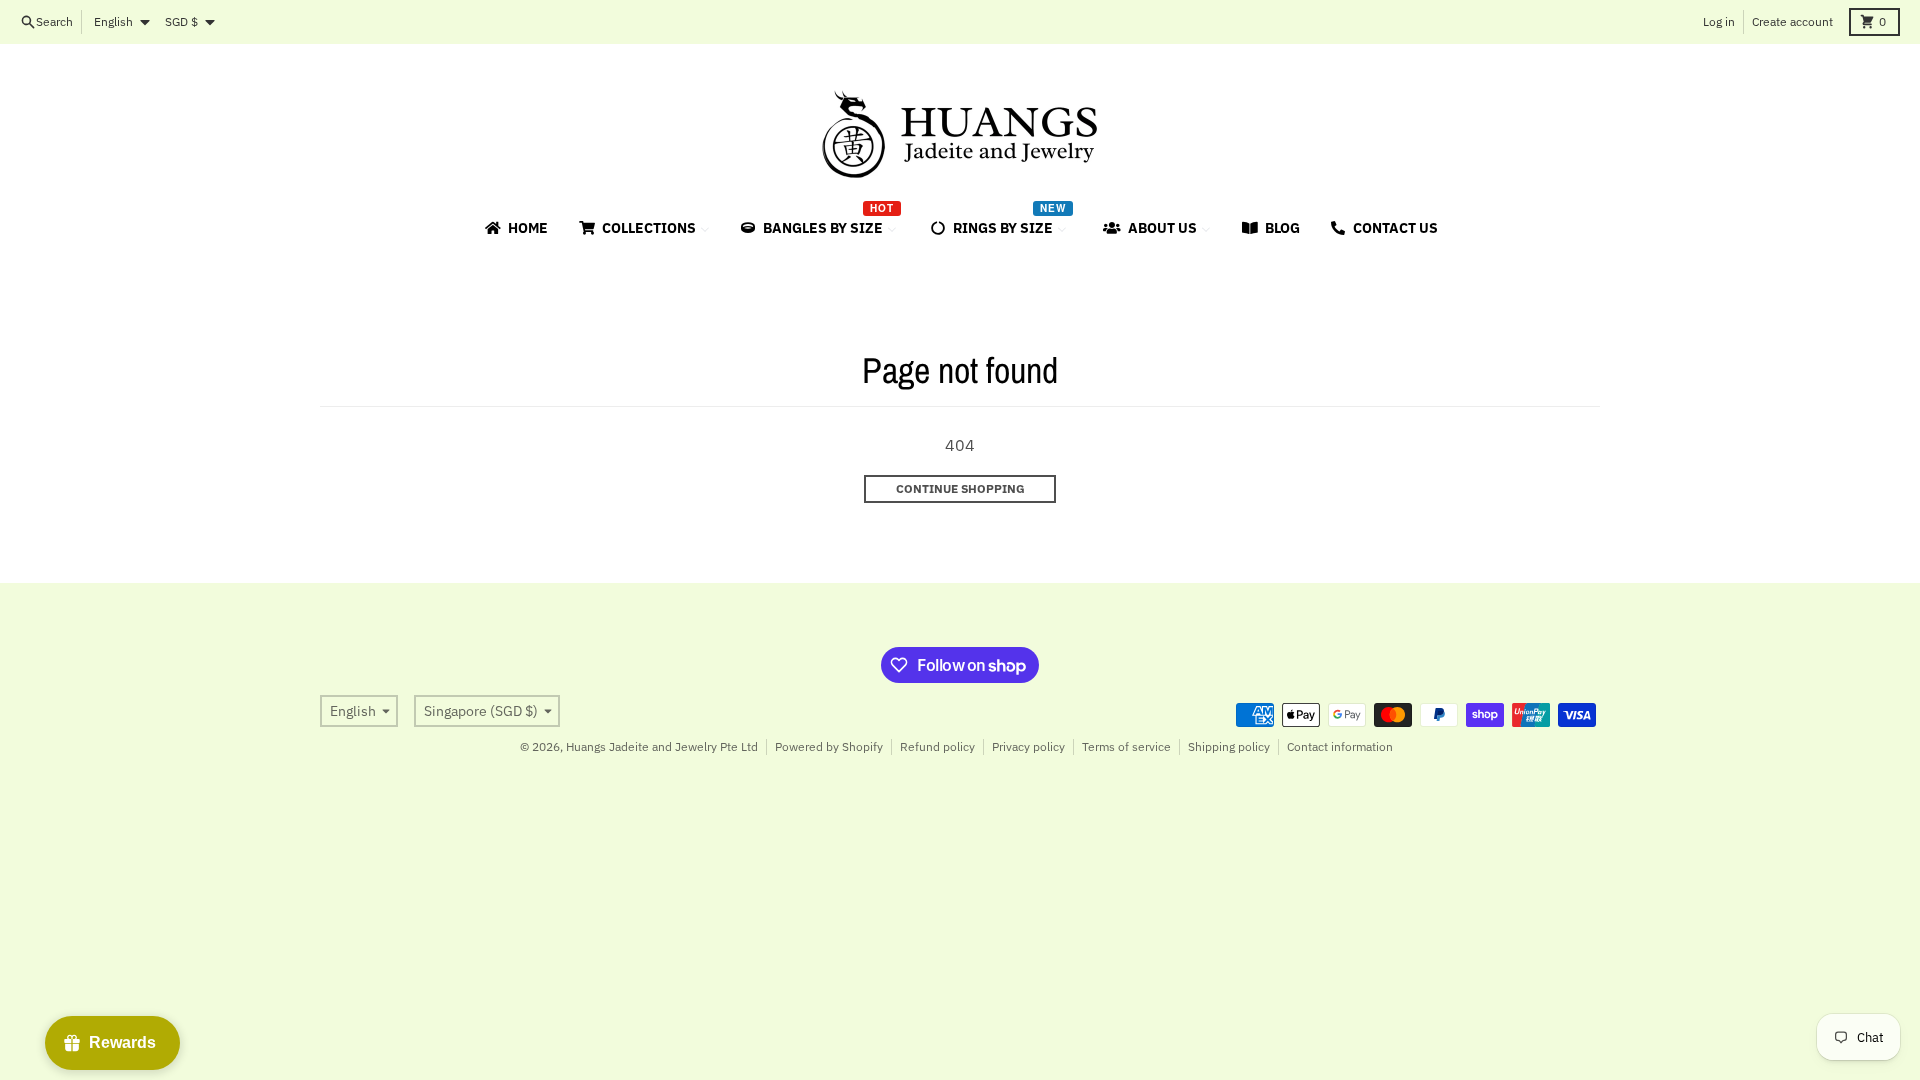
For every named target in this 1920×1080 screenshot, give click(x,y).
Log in (1719, 21)
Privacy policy (1028, 746)
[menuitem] (515, 228)
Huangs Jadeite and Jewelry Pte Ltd (662, 746)
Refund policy (937, 746)
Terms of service (1126, 746)
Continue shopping (960, 488)
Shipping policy (1229, 746)
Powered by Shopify (829, 746)
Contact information (1340, 746)
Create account (1792, 21)
